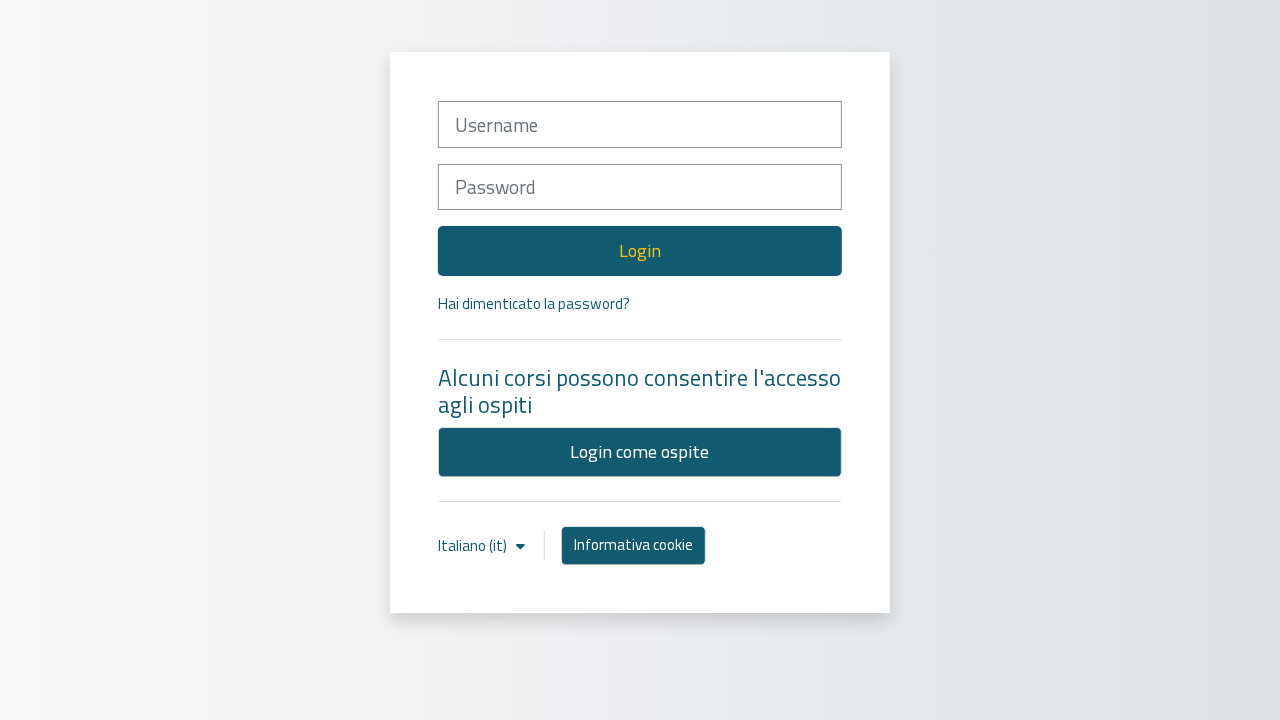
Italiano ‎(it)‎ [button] (474, 545)
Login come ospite (639, 451)
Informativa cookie (633, 544)
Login (640, 250)
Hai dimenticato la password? (534, 303)
